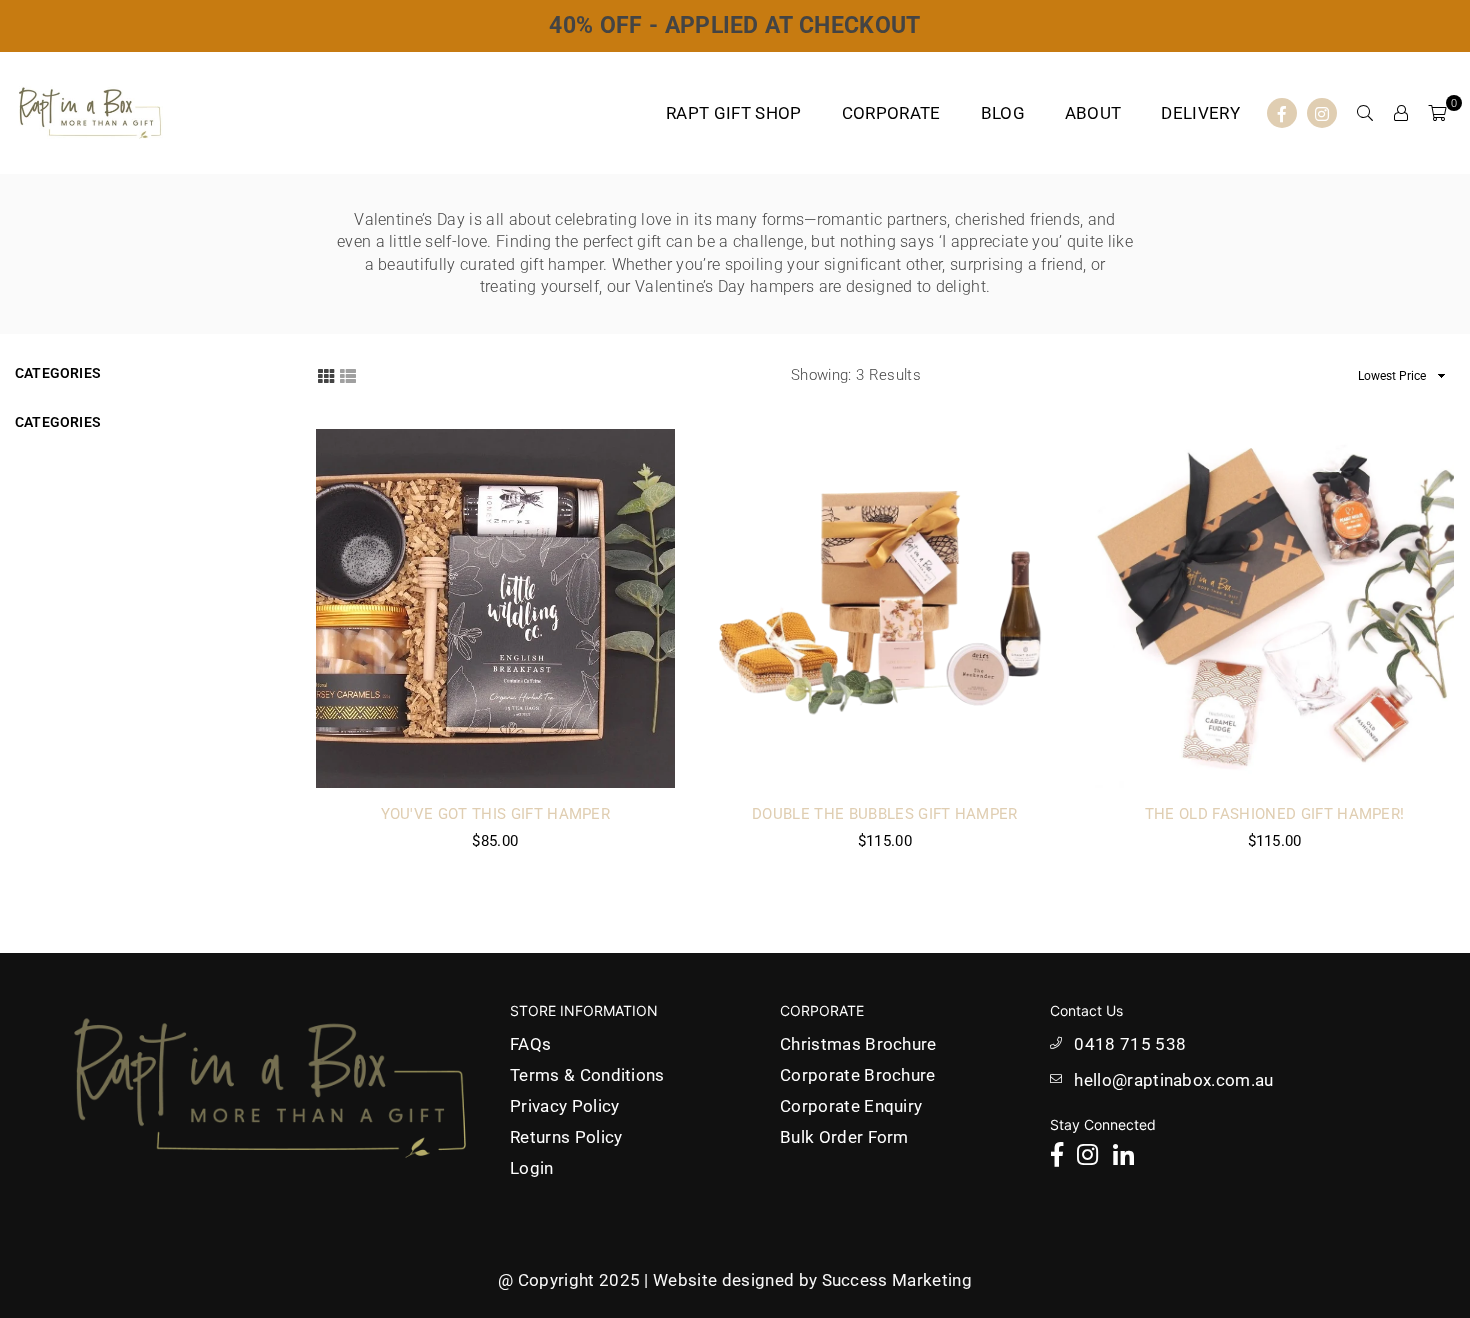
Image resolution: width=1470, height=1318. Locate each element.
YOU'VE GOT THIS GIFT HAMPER (496, 814)
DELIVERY (1200, 113)
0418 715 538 (1130, 1044)
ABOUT (1093, 113)
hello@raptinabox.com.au (1173, 1080)
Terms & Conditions (587, 1075)
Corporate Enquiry (851, 1106)
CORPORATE (891, 113)
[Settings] (1401, 113)
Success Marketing (897, 1280)
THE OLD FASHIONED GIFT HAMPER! (1275, 814)
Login (532, 1168)
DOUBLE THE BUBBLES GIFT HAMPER (885, 814)
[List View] (348, 375)
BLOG (1003, 113)
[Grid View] (326, 375)
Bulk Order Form (844, 1137)
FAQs (530, 1044)
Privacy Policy (564, 1106)
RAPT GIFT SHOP (733, 113)
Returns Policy (566, 1137)
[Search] (1365, 113)
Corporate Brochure (858, 1075)
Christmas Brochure (858, 1044)
